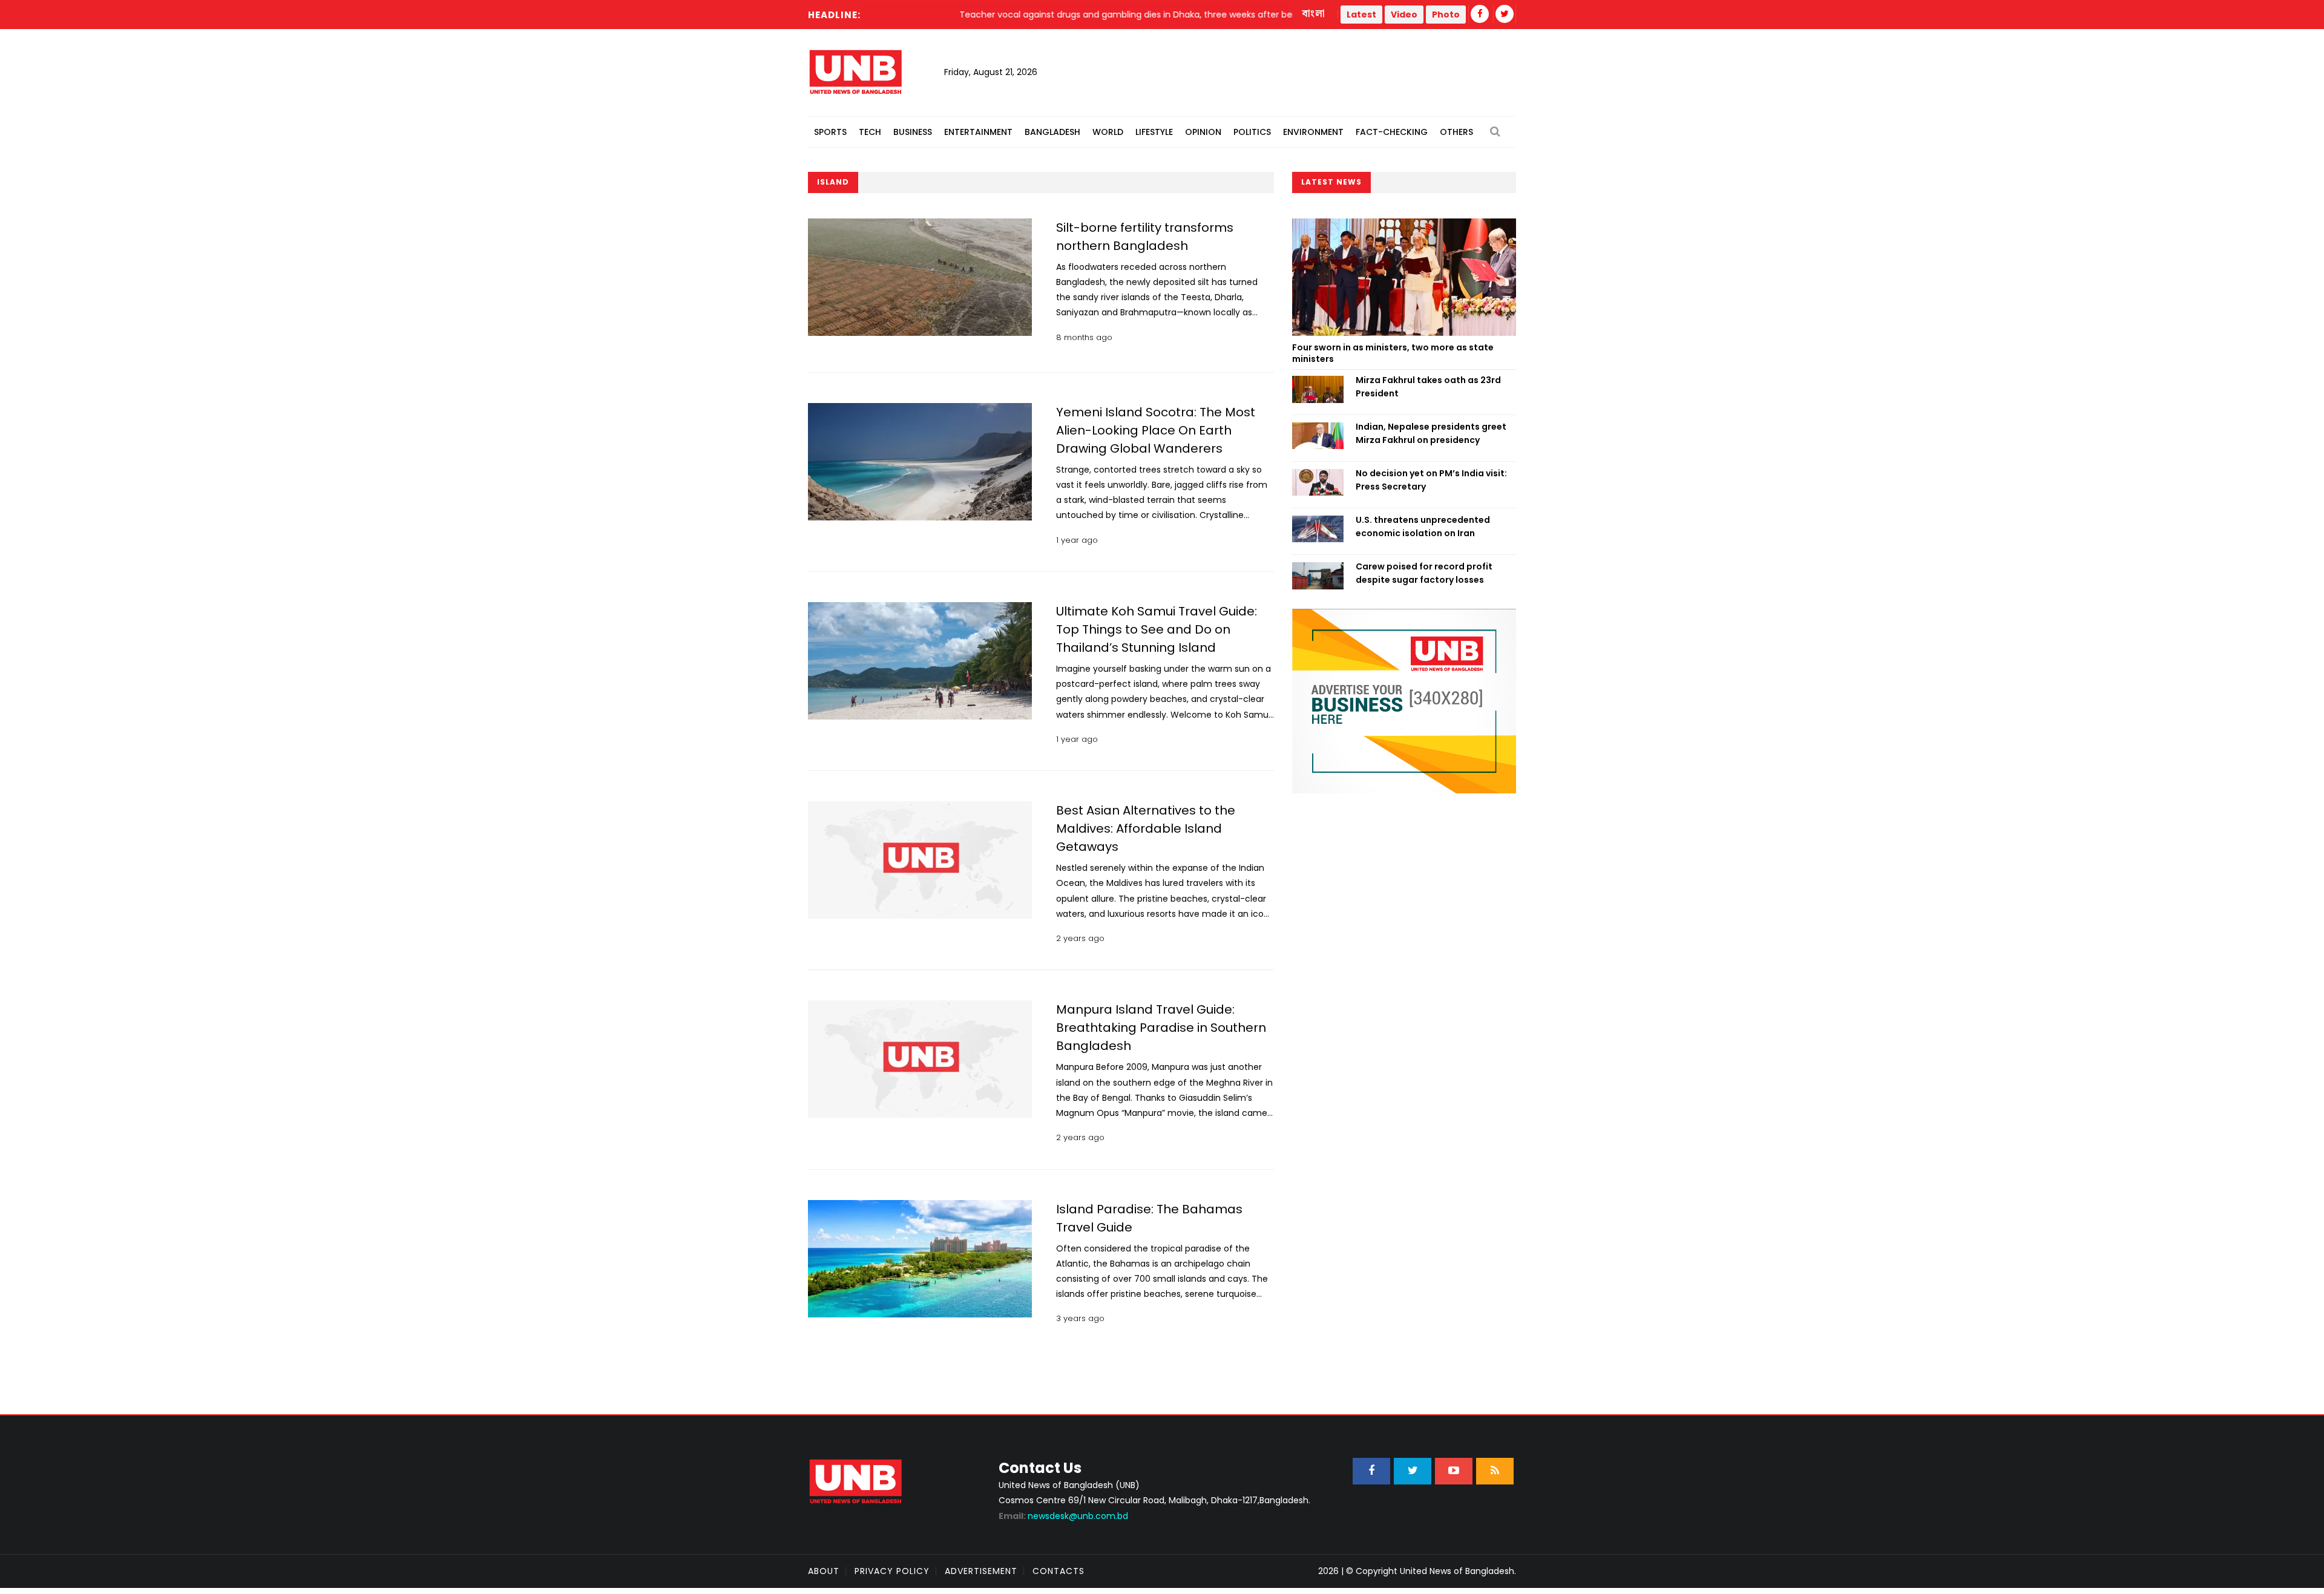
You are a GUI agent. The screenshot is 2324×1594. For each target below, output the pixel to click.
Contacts (1059, 1571)
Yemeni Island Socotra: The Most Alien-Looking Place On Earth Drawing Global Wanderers (1156, 430)
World (1108, 132)
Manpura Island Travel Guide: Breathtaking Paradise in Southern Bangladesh (1161, 1028)
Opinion (1203, 132)
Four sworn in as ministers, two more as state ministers (1393, 353)
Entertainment (978, 132)
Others (1456, 132)
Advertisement (981, 1571)
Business (913, 132)
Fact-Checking (1392, 132)
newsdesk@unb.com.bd (1063, 1516)
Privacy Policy (892, 1571)
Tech (870, 132)
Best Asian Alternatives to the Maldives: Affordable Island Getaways (1146, 828)
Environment (1313, 132)
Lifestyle (1154, 132)
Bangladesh (1052, 132)
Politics (1252, 132)
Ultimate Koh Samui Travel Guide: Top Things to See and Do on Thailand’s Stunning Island (1157, 629)
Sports (830, 132)
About (824, 1571)
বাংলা (1314, 14)
